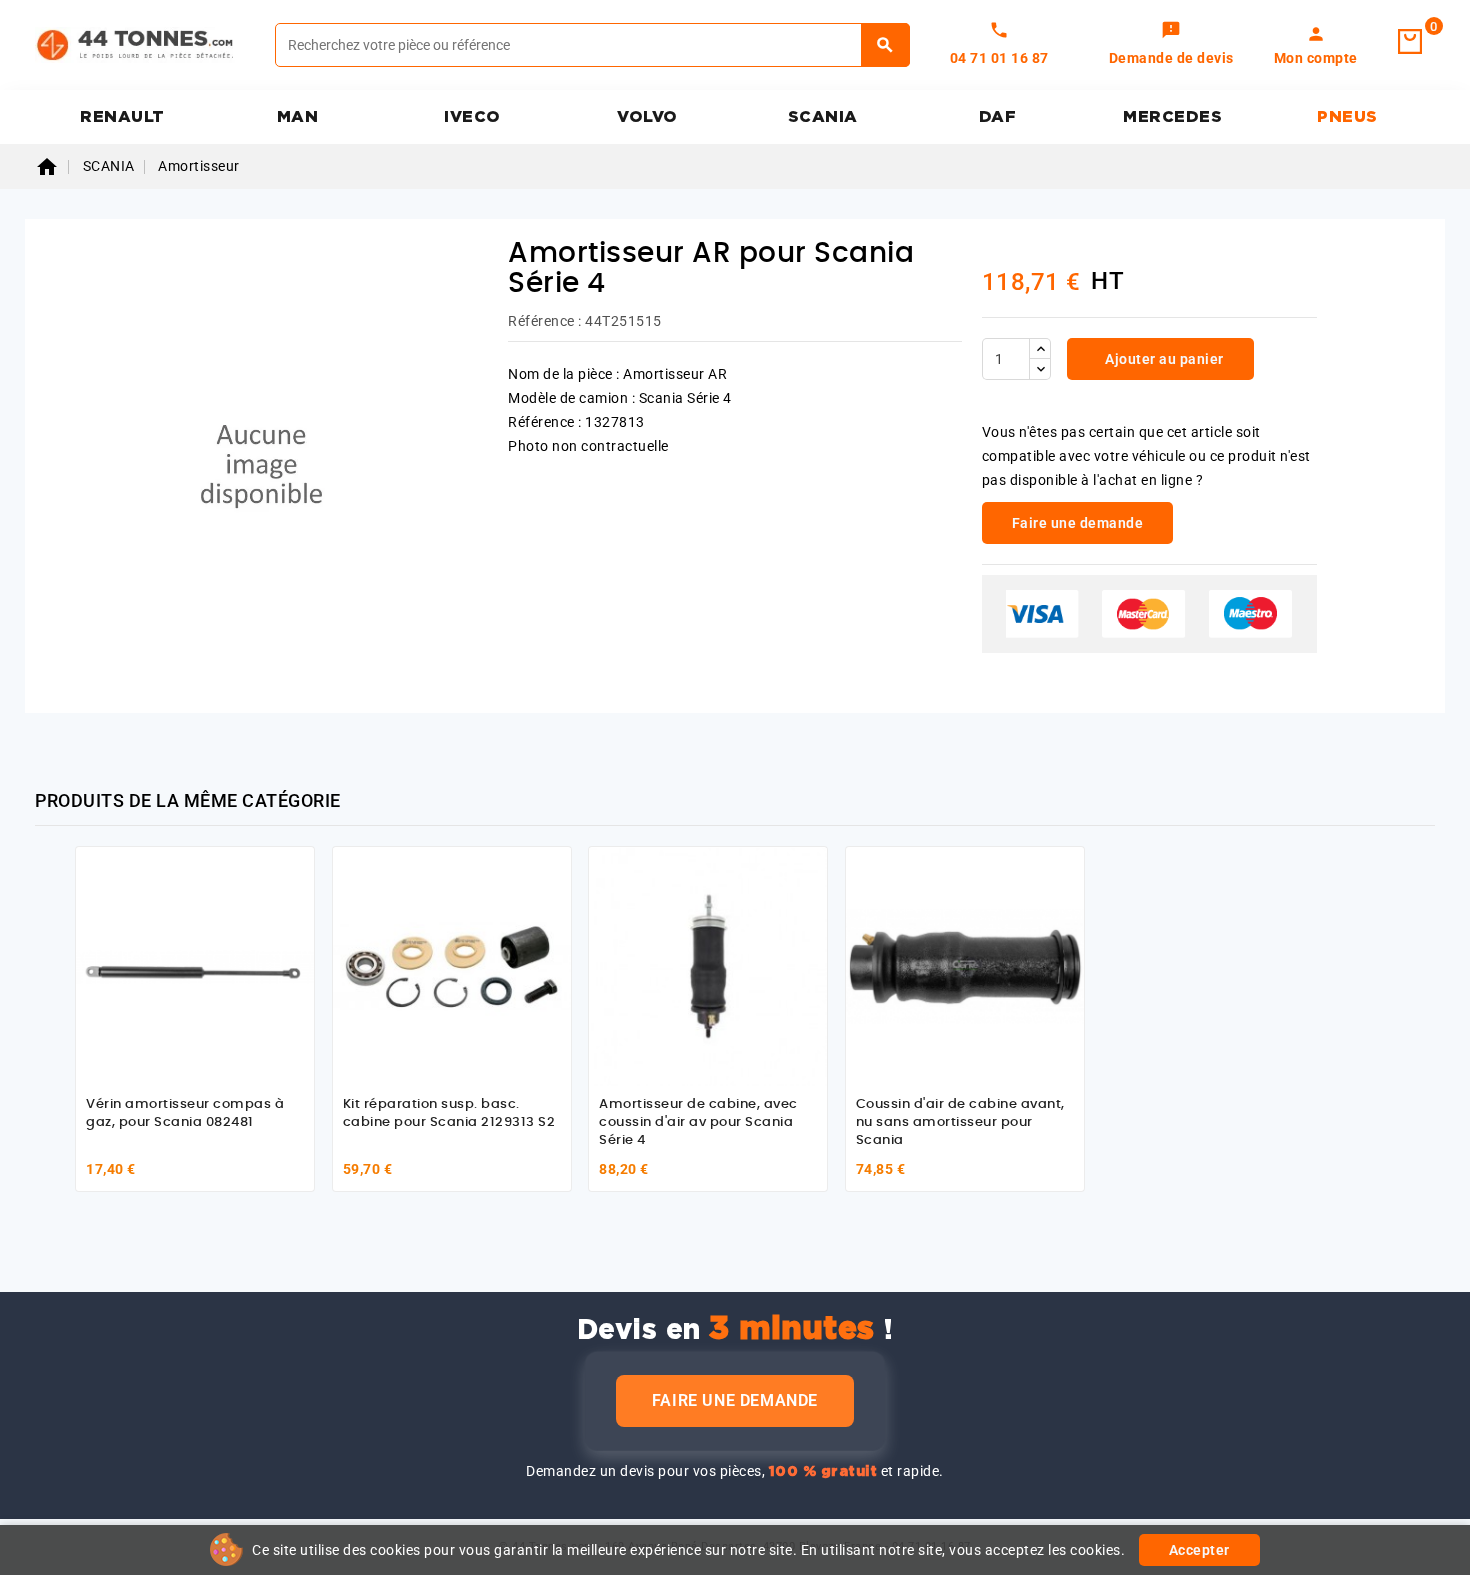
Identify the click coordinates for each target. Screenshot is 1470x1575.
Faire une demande (735, 1400)
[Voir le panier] (1410, 42)
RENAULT (122, 117)
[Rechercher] (885, 45)
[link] (1171, 45)
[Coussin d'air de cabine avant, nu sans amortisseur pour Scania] (965, 966)
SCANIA (823, 117)
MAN (298, 117)
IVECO (472, 117)
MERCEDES (1172, 117)
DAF (998, 117)
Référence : (545, 321)
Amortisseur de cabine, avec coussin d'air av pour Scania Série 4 (698, 1122)
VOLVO (647, 117)
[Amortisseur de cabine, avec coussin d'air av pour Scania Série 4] (708, 966)
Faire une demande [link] (1078, 523)
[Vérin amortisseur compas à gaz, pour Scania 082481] (195, 966)
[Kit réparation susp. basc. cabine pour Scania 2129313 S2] (452, 966)
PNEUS (1347, 117)
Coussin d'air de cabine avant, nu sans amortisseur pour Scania (960, 1122)
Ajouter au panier (1163, 359)
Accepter (1199, 1550)
